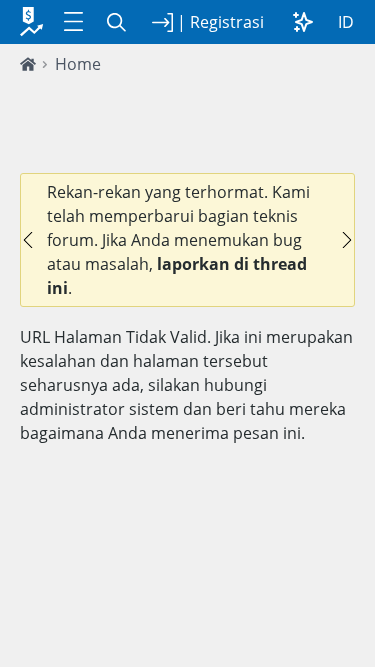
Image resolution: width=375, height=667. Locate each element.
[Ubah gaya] (303, 22)
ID (346, 22)
